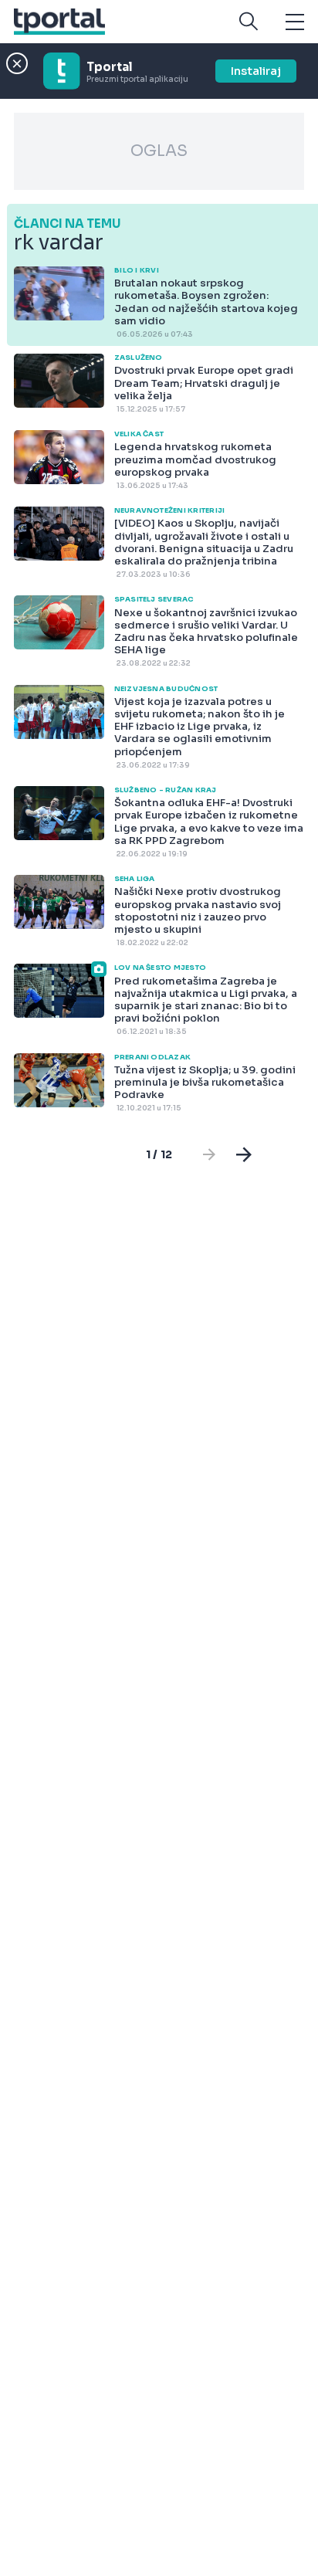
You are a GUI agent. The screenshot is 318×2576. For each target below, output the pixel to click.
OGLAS (159, 151)
